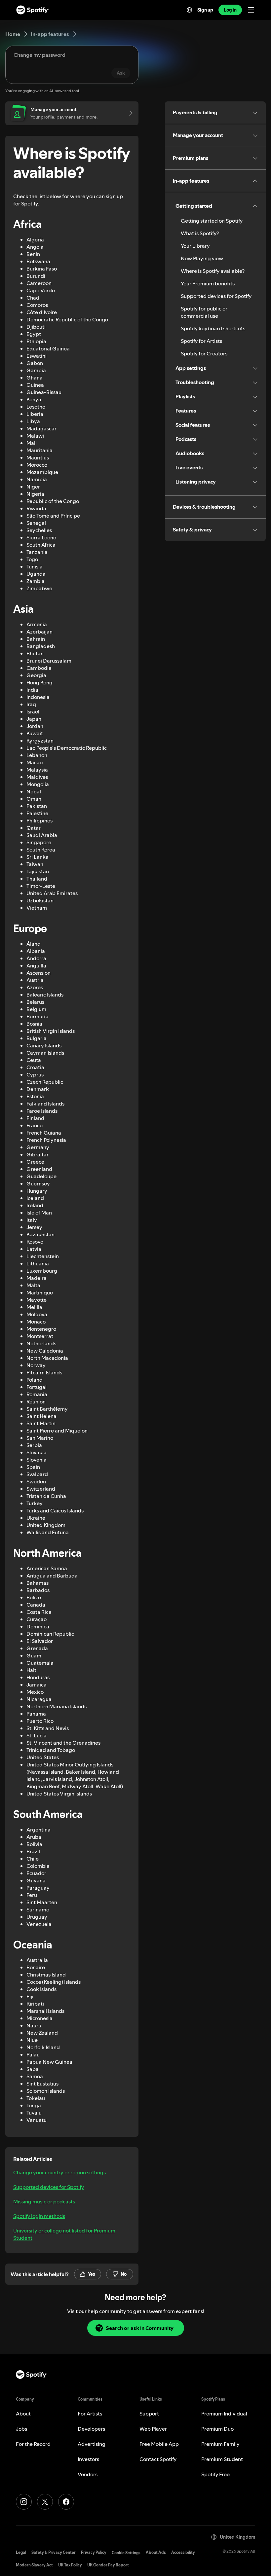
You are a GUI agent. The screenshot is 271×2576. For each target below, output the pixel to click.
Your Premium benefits (208, 283)
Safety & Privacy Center (54, 2552)
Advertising (92, 2444)
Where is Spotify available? (213, 271)
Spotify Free (215, 2474)
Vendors (88, 2474)
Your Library (195, 246)
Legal (21, 2552)
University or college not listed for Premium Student (64, 2234)
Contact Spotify (158, 2459)
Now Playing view (202, 258)
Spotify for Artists (201, 341)
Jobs (21, 2429)
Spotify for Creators (204, 353)
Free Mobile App (159, 2444)
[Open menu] (251, 10)
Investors (88, 2459)
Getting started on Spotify (212, 221)
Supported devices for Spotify (49, 2187)
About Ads (156, 2552)
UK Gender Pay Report (108, 2565)
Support (149, 2413)
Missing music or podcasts (44, 2201)
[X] (45, 2502)
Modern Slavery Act (34, 2565)
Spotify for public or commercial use (204, 312)
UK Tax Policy (70, 2565)
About (23, 2413)
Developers (91, 2429)
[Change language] (189, 10)
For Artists (90, 2413)
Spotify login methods (39, 2216)
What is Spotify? (200, 233)
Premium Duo (217, 2429)
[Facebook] (66, 2502)
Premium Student (222, 2459)
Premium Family (220, 2444)
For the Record (33, 2444)
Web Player (153, 2429)
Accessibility (183, 2552)
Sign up (205, 10)
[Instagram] (24, 2502)
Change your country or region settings (59, 2172)
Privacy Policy (94, 2552)
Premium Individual (224, 2413)
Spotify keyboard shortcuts (213, 328)
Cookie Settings (126, 2553)
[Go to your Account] (129, 113)
